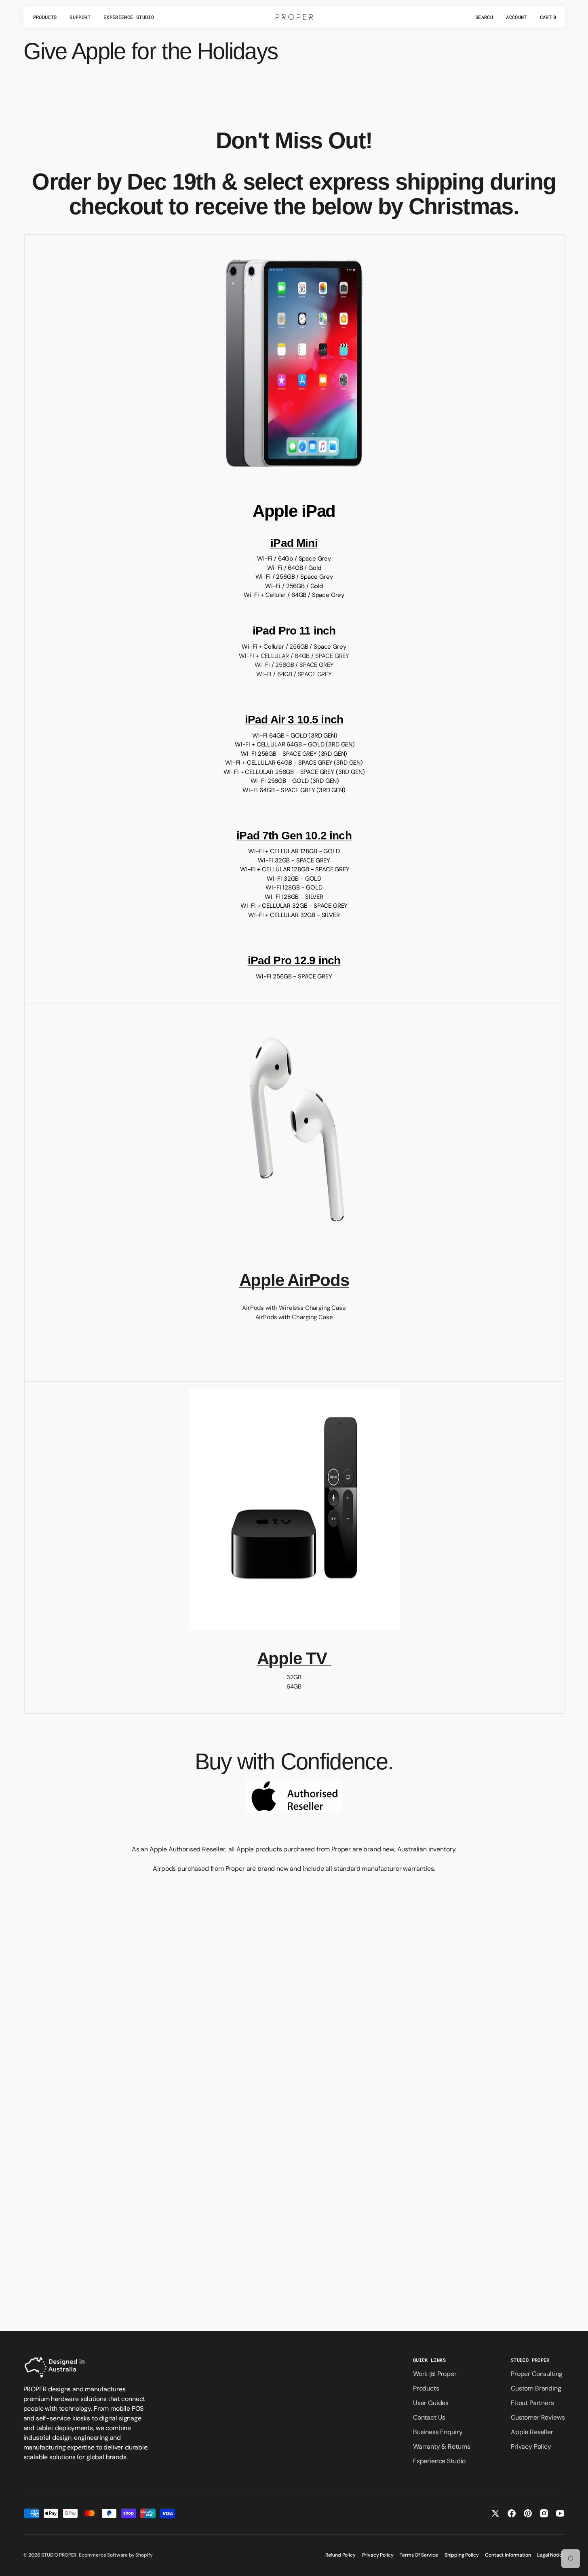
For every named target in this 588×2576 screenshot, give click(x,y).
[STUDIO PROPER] (294, 17)
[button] (484, 17)
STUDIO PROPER (59, 2555)
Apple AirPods (294, 1280)
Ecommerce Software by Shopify (116, 2555)
